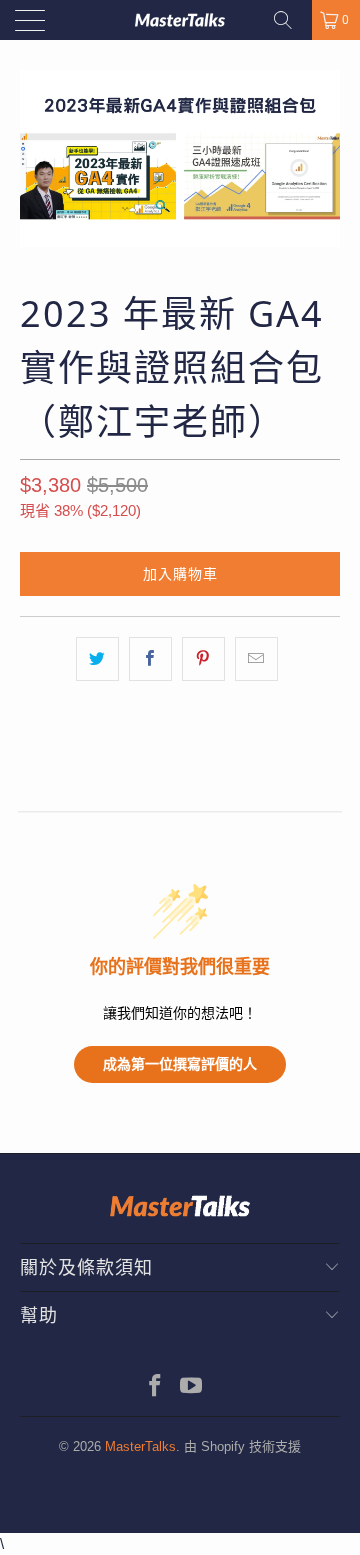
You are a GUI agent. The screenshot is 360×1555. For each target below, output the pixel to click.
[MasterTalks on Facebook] (156, 1387)
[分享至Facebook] (150, 658)
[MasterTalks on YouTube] (192, 1387)
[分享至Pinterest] (203, 658)
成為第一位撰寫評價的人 (180, 1063)
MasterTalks (140, 1446)
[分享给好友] (256, 658)
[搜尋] (290, 20)
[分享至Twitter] (97, 658)
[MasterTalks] (180, 20)
